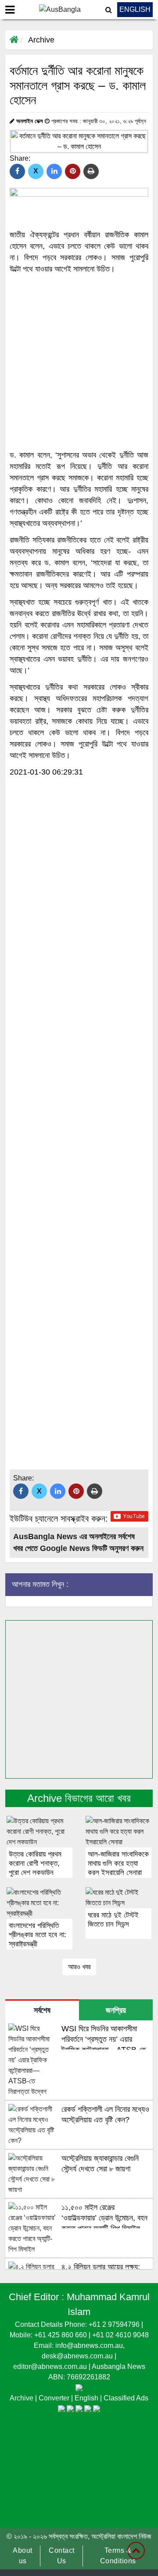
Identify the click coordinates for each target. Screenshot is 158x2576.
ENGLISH (135, 9)
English (87, 2398)
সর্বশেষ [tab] (42, 2010)
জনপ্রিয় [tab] (116, 2010)
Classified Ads (126, 2398)
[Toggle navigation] (10, 10)
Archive (41, 40)
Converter (55, 2398)
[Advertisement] (79, 362)
